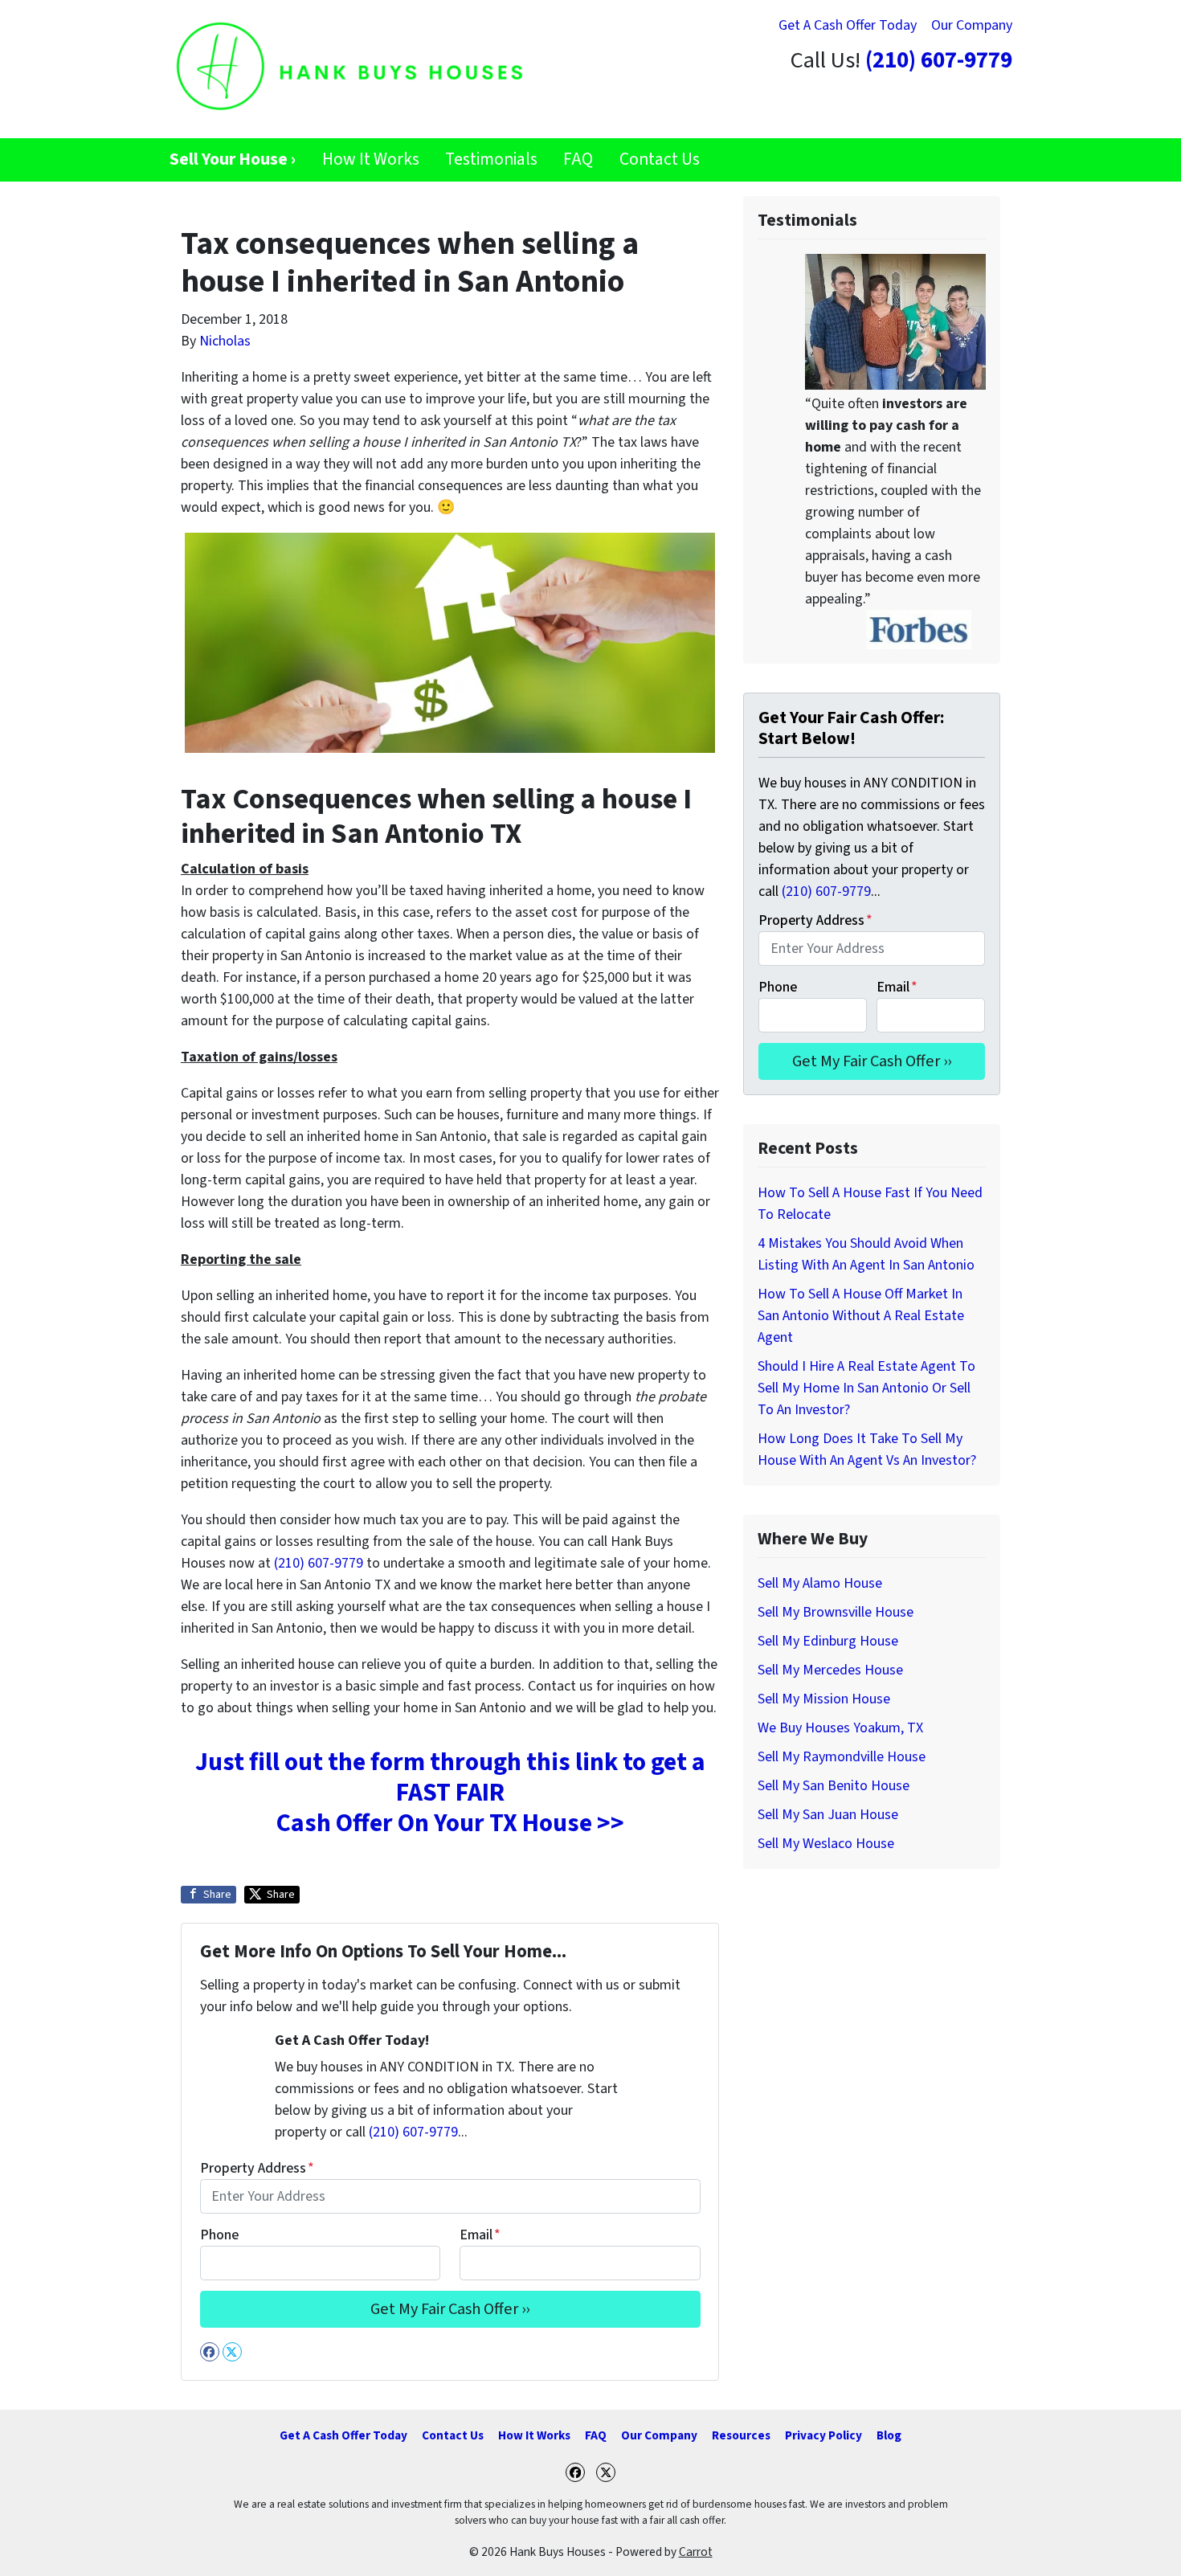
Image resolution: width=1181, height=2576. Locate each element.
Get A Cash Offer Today (848, 25)
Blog (889, 2435)
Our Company (972, 25)
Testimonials (491, 159)
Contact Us (660, 159)
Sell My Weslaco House (826, 1844)
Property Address (257, 2168)
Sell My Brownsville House (836, 1612)
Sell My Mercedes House (830, 1670)
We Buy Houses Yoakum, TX (840, 1728)
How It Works (371, 159)
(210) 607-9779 (939, 61)
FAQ (578, 159)
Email (480, 2235)
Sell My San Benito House (834, 1786)
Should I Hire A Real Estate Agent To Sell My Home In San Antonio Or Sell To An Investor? (866, 1388)
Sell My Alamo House (820, 1583)
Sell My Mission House (824, 1699)
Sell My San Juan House (828, 1815)
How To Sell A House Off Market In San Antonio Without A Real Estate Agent (861, 1316)
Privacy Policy (823, 2435)
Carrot (696, 2552)
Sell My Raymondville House (842, 1757)
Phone (219, 2235)
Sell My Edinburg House (828, 1641)
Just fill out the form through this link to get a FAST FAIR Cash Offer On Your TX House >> (450, 1793)
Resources (741, 2435)
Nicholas (225, 341)
